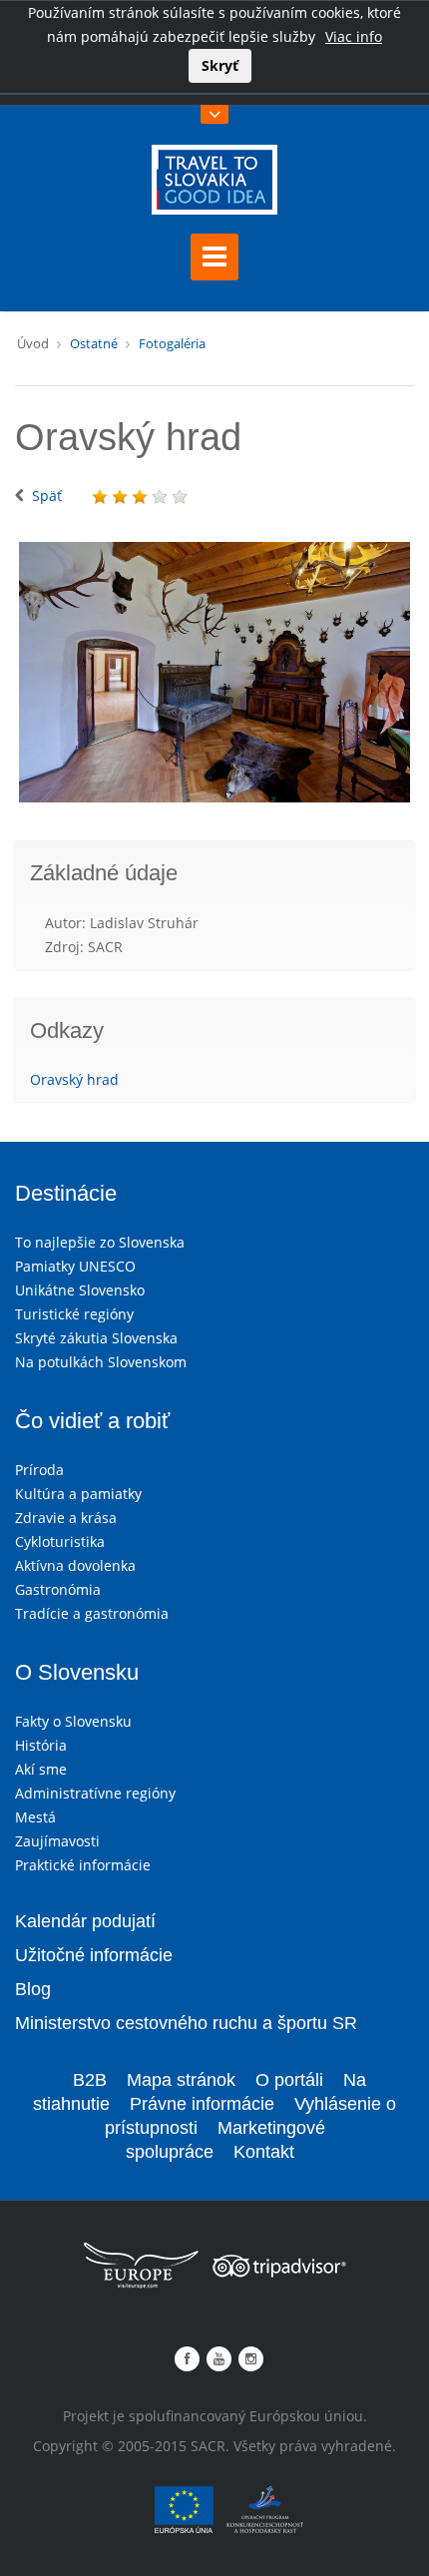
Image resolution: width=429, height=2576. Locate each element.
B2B (90, 2080)
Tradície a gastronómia (92, 1613)
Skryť (220, 65)
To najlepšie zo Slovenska (100, 1242)
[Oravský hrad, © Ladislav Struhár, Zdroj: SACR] (214, 673)
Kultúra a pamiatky (78, 1494)
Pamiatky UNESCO (75, 1266)
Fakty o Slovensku (73, 1721)
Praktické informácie (83, 1865)
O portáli (289, 2080)
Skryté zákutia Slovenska (96, 1338)
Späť (47, 496)
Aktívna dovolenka (75, 1565)
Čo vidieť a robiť (92, 1421)
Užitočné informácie (94, 1955)
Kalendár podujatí (85, 1921)
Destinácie (66, 1193)
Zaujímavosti (57, 1841)
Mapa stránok (181, 2080)
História (41, 1745)
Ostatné (94, 343)
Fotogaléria (172, 343)
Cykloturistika (60, 1542)
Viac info (354, 36)
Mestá (35, 1817)
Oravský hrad (74, 1079)
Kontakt (264, 2152)
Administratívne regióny (95, 1793)
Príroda (39, 1470)
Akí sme (41, 1769)
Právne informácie (202, 2104)
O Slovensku (77, 1672)
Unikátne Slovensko (80, 1290)
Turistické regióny (74, 1314)
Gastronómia (58, 1589)
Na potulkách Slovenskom (101, 1362)
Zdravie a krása (66, 1518)
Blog (33, 1989)
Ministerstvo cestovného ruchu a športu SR (186, 2023)
